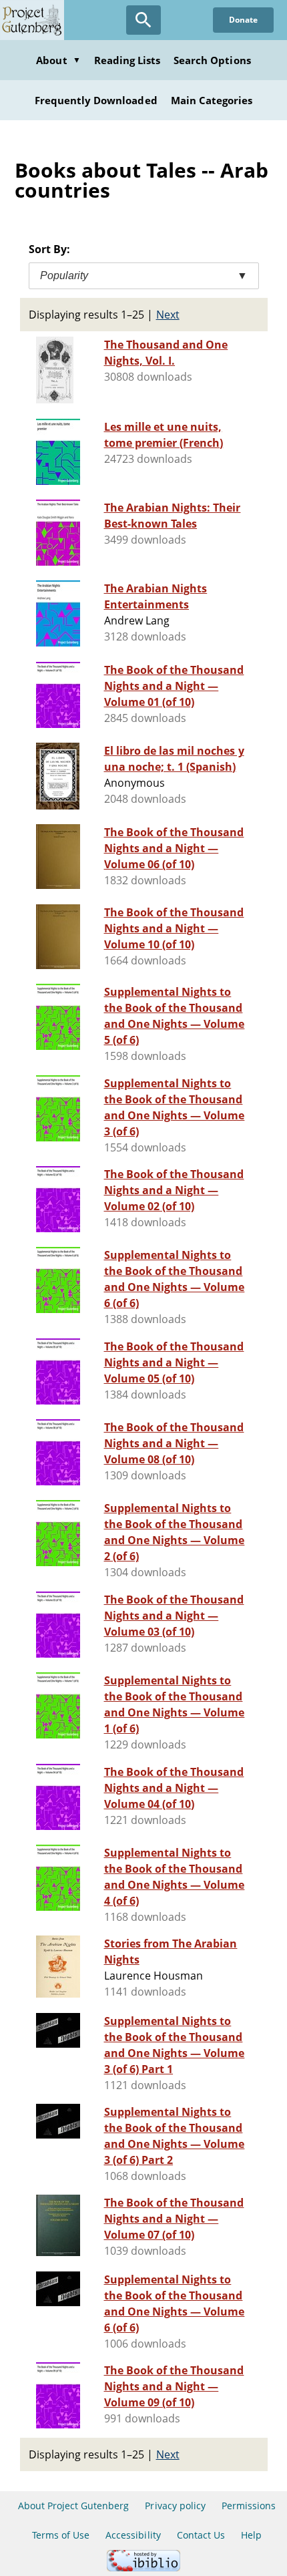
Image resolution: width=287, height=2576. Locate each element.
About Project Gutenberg (74, 2506)
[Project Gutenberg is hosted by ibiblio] (143, 2568)
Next (168, 315)
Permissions (249, 2506)
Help (251, 2535)
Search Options (212, 60)
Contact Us (201, 2535)
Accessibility (133, 2535)
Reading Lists (127, 60)
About (58, 60)
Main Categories (212, 100)
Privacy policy (175, 2506)
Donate (243, 20)
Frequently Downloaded (96, 100)
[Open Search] (143, 20)
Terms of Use (61, 2535)
